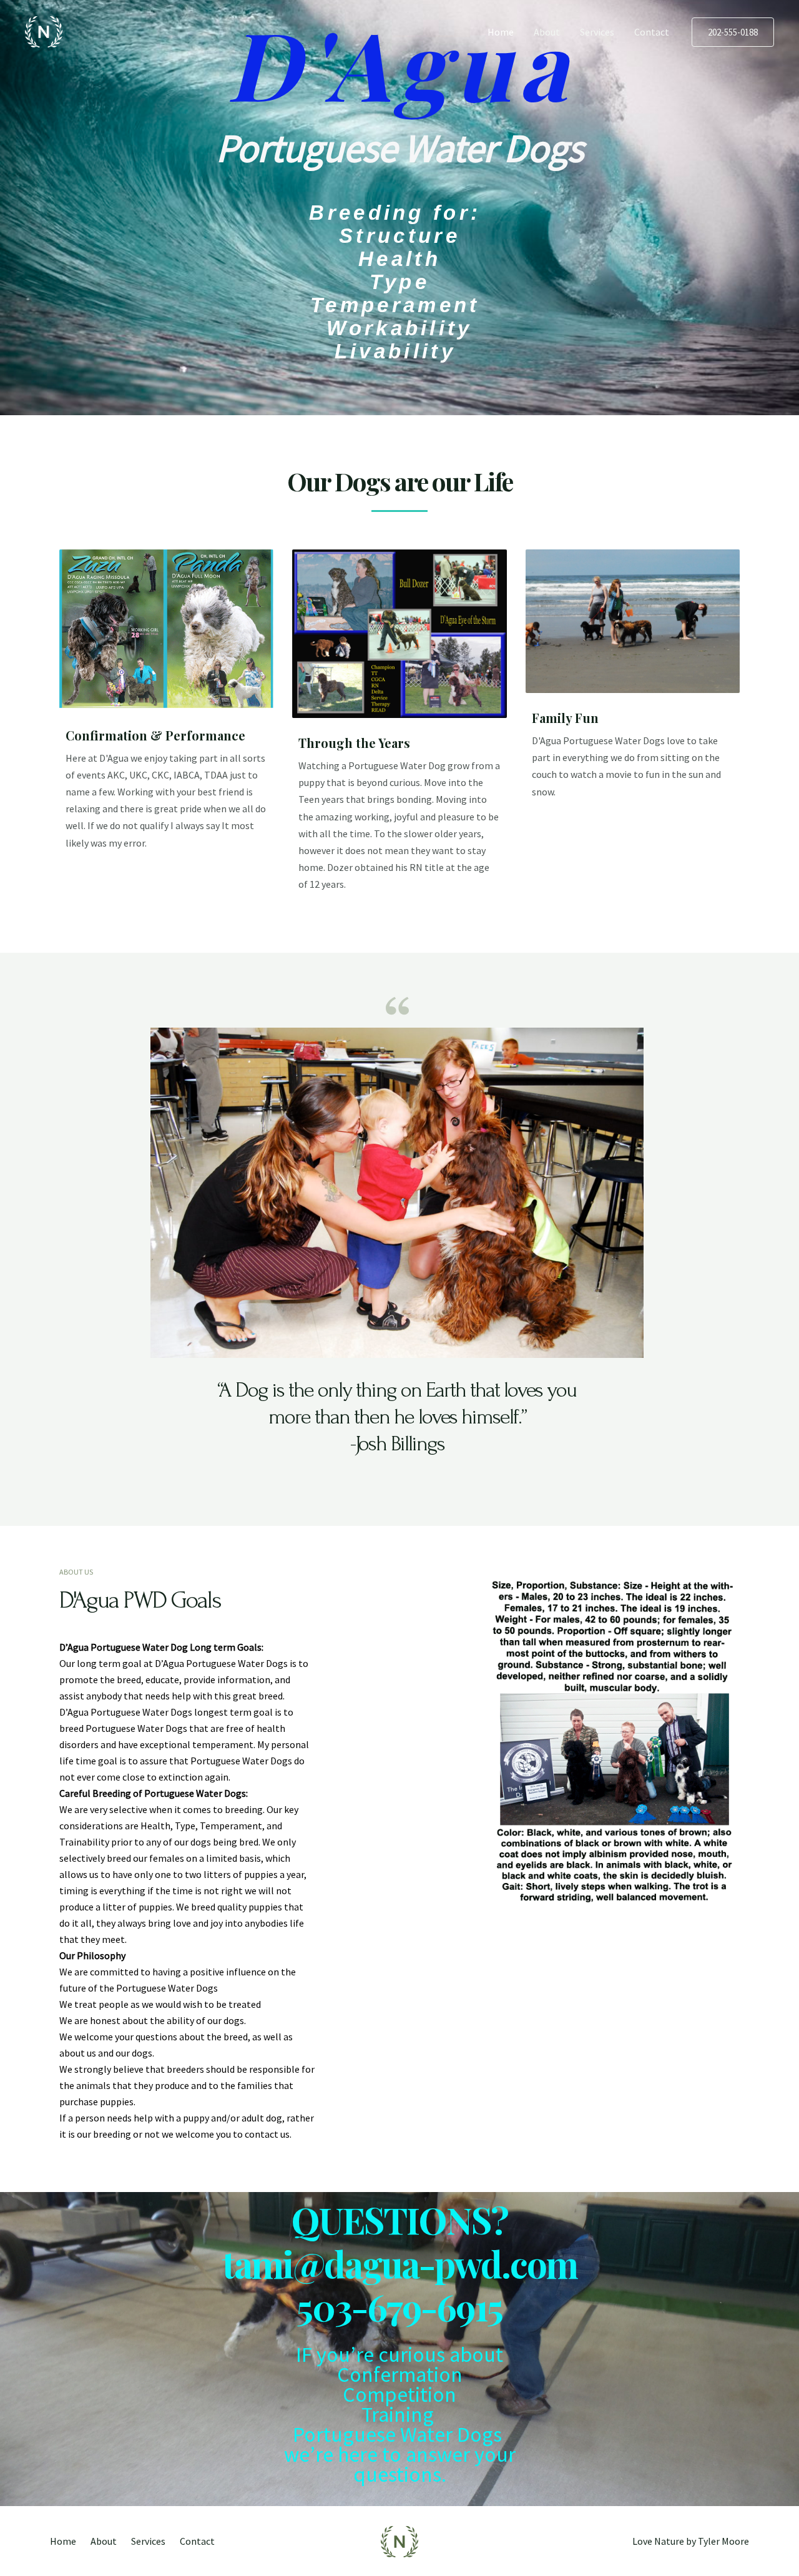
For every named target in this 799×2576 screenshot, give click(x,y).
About (547, 32)
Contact (652, 32)
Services (597, 32)
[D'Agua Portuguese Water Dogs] (44, 31)
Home (501, 32)
